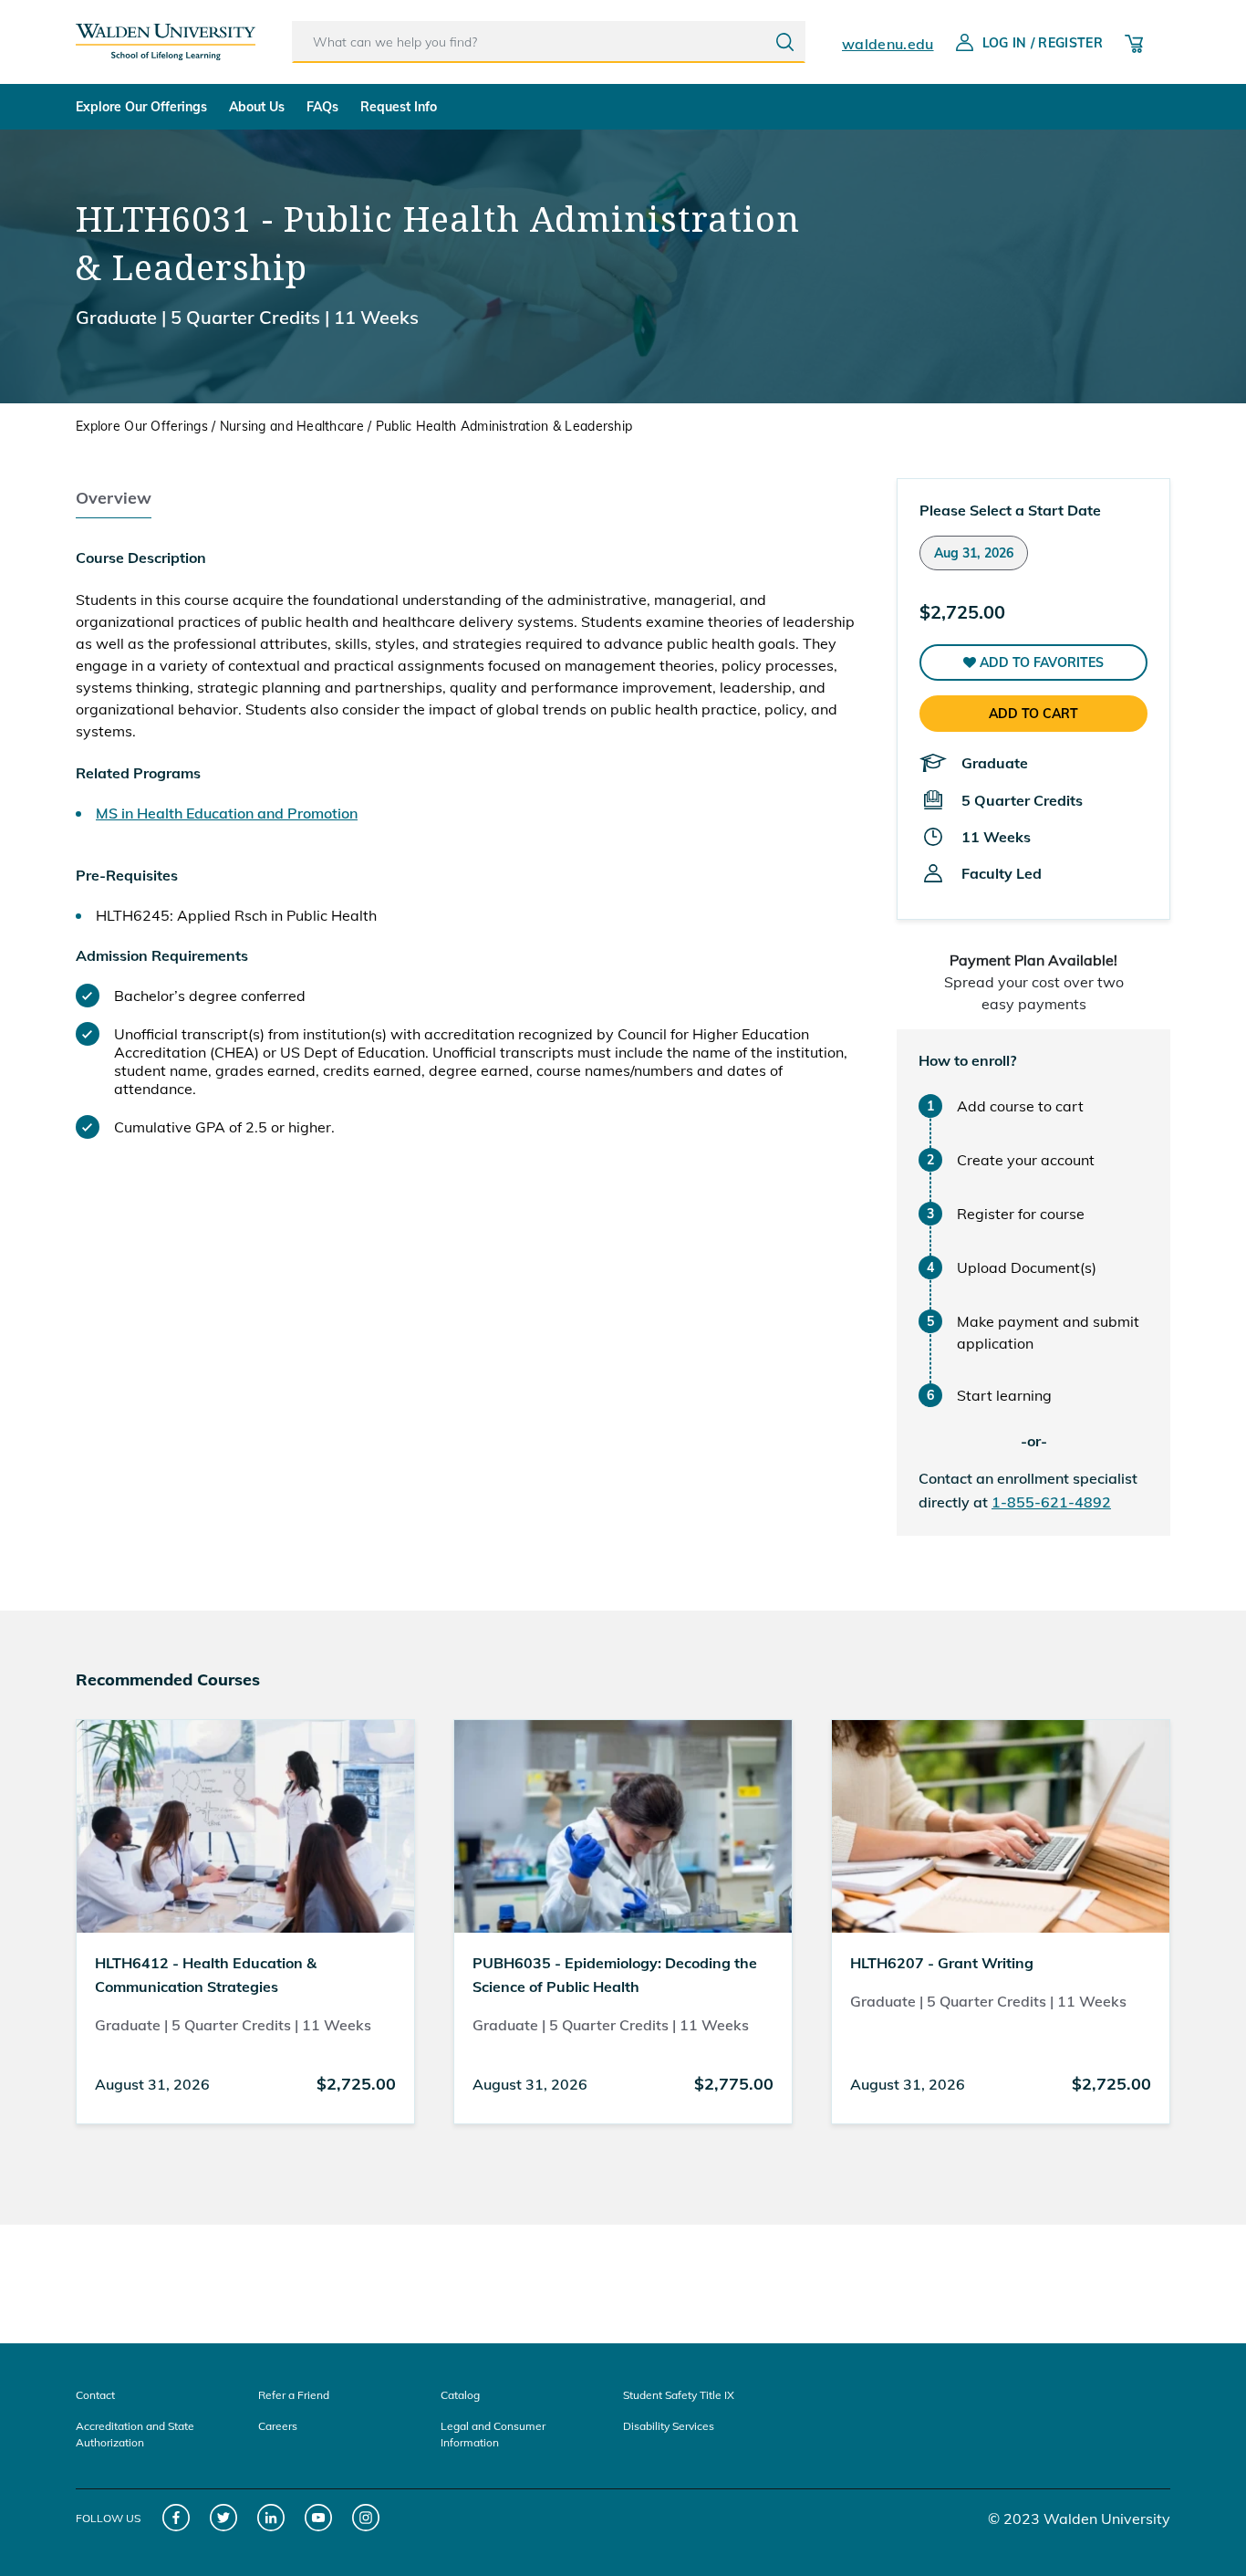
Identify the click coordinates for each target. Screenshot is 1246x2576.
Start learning (1004, 1395)
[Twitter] (224, 2518)
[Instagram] (366, 2518)
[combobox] (549, 42)
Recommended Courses (168, 1679)
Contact (95, 2395)
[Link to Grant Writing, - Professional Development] (1001, 1825)
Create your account (1026, 1160)
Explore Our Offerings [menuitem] (141, 107)
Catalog (460, 2395)
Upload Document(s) (1027, 1267)
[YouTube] (319, 2518)
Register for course (1021, 1214)
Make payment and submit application (1048, 1332)
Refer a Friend (294, 2395)
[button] (1033, 662)
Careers (278, 2426)
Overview (114, 498)
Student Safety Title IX (679, 2395)
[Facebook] (177, 2518)
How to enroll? (967, 1060)
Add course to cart (1020, 1106)
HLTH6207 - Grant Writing (942, 1963)
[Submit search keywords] (785, 42)
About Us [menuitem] (257, 107)
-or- (1034, 1441)
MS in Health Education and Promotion (227, 813)
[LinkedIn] (271, 2518)
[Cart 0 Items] (1134, 42)
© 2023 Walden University (1079, 2519)
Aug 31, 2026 (974, 553)
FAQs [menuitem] (322, 107)
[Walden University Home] (166, 35)
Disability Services (669, 2426)
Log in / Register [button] (1043, 43)
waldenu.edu (888, 44)
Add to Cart (1033, 714)
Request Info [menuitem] (399, 107)
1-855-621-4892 (1051, 1502)
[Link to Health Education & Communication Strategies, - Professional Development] (245, 1825)
